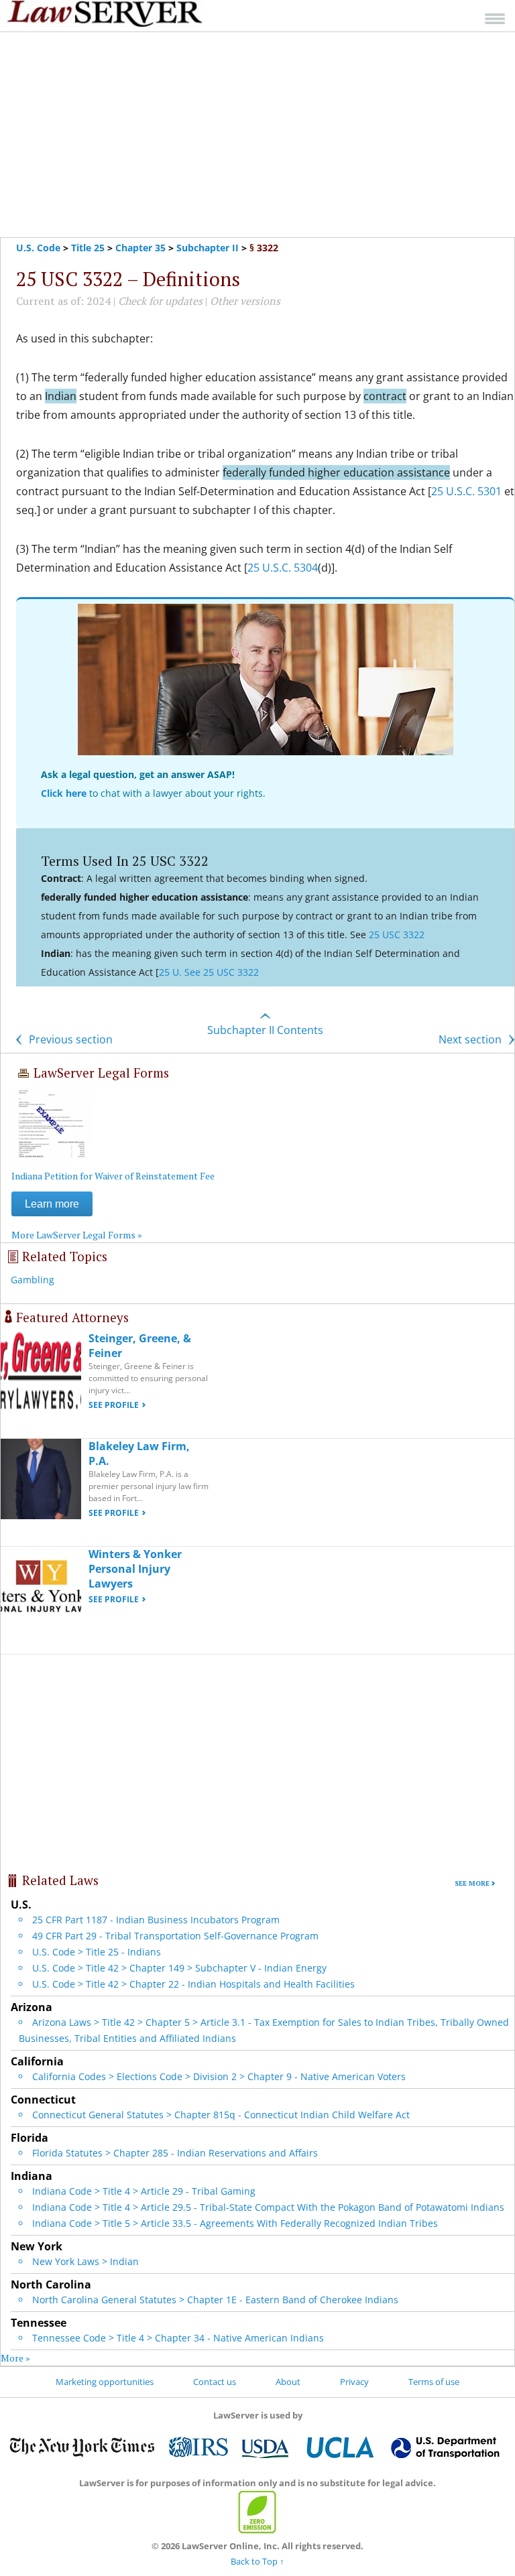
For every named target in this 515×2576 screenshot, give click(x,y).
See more (472, 1883)
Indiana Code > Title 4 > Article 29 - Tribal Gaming (144, 2191)
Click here (64, 793)
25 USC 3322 (397, 935)
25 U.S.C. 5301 (466, 491)
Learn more (52, 1204)
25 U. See (181, 972)
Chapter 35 (140, 248)
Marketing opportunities (105, 2382)
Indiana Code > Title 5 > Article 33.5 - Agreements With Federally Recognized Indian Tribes (235, 2223)
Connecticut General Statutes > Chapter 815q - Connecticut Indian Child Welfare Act (221, 2115)
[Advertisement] (257, 135)
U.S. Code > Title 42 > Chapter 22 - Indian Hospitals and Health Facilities (193, 1984)
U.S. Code (38, 248)
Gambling (33, 1280)
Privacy (354, 2382)
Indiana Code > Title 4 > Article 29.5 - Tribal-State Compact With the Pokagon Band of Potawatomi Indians (268, 2207)
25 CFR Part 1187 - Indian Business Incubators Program (156, 1920)
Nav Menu (495, 18)
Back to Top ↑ (257, 2561)
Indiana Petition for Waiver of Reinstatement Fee (113, 1176)
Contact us (215, 2382)
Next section (471, 1039)
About (288, 2382)
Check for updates (160, 301)
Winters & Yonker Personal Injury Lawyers (135, 1569)
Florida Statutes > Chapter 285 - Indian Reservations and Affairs (175, 2153)
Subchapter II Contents (265, 1030)
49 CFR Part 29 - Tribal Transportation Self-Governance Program (175, 1936)
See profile (114, 1405)
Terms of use (434, 2382)
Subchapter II (208, 248)
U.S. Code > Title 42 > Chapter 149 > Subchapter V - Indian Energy (179, 1968)
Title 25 (88, 248)
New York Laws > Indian (85, 2261)
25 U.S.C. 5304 (283, 568)
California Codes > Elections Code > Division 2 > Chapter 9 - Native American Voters (219, 2076)
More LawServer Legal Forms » (77, 1235)
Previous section (69, 1039)
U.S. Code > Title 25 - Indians (97, 1952)
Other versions (245, 301)
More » (15, 2358)
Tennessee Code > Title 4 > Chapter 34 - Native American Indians (178, 2338)
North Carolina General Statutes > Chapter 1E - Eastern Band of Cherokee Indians (215, 2300)
